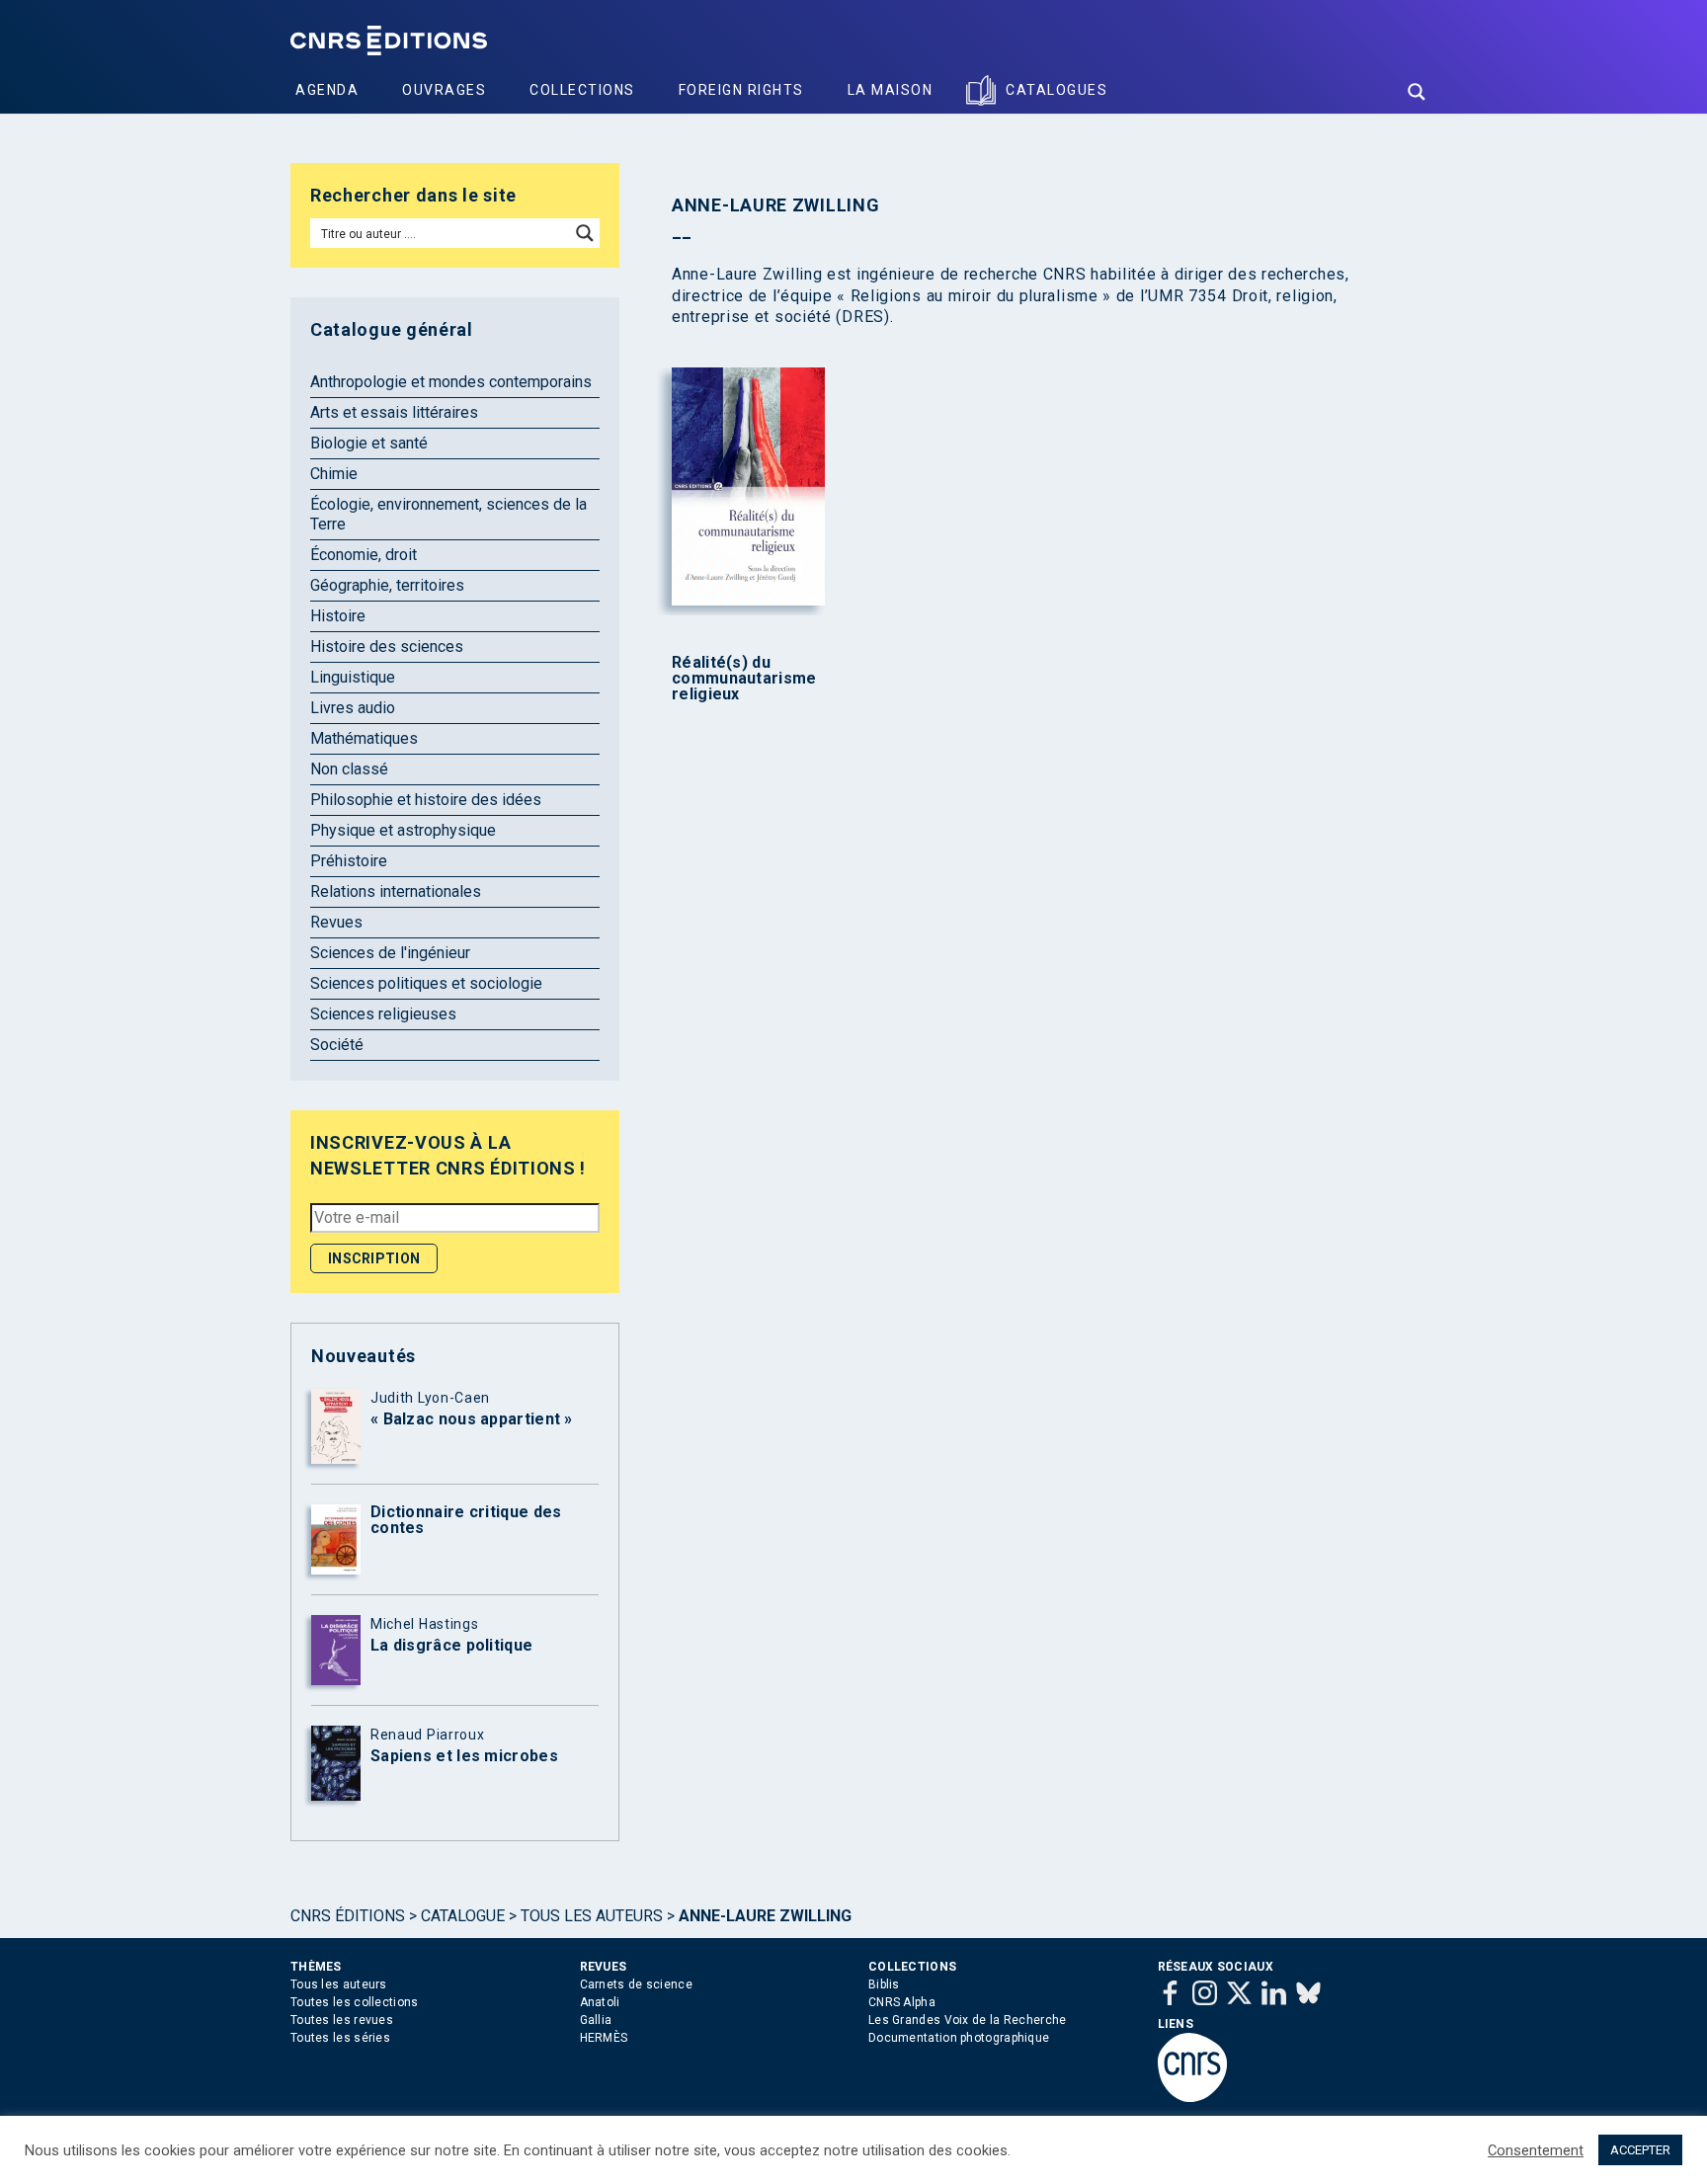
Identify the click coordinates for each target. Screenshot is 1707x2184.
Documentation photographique (959, 2038)
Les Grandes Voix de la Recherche (968, 2020)
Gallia (596, 2020)
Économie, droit (364, 555)
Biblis (884, 1984)
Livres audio (353, 708)
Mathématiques (364, 738)
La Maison (891, 90)
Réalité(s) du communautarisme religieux (744, 679)
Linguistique (353, 677)
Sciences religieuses (383, 1014)
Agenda (327, 90)
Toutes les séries (340, 2038)
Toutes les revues (342, 2020)
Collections (582, 90)
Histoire (338, 616)
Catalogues (1057, 90)
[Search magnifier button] (1417, 92)
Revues (336, 922)
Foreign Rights (741, 90)
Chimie (334, 474)
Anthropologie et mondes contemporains (451, 382)
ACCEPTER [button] (1640, 2150)
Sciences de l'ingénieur (390, 953)
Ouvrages (444, 90)
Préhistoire (349, 861)
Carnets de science (636, 1984)
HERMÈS (604, 2038)
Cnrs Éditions (348, 1916)
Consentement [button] (1536, 2150)
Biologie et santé (369, 443)
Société (337, 1045)
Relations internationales (396, 891)
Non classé (349, 769)
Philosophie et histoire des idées (426, 800)
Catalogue (463, 1916)
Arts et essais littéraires (394, 412)
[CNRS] (1192, 2098)
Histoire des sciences (387, 647)
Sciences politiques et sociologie (426, 983)
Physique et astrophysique (403, 830)
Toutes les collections (355, 2002)
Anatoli (600, 2002)
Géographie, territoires (387, 585)
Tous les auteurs (592, 1916)
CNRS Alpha (902, 2002)
